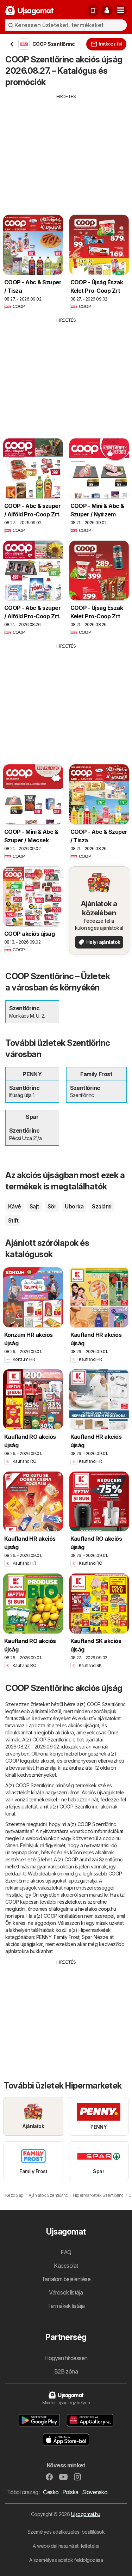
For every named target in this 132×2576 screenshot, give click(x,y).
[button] (107, 11)
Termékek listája (66, 2306)
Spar (87, 1937)
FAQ (66, 2252)
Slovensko (95, 2492)
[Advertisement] (66, 149)
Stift (13, 1220)
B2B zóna (66, 2371)
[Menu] (121, 11)
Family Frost (67, 1937)
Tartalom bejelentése (66, 2279)
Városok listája (66, 2292)
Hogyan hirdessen (66, 2358)
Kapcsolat (66, 2266)
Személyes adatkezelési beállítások (66, 2532)
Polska (70, 2492)
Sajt (34, 1206)
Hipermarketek (95, 1930)
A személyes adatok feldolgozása (66, 2560)
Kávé (15, 1206)
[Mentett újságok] (93, 11)
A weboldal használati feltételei (66, 2546)
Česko (51, 2492)
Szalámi (102, 1206)
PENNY (44, 1937)
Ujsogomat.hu (86, 2514)
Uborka (74, 1206)
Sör (52, 1206)
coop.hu (112, 1838)
